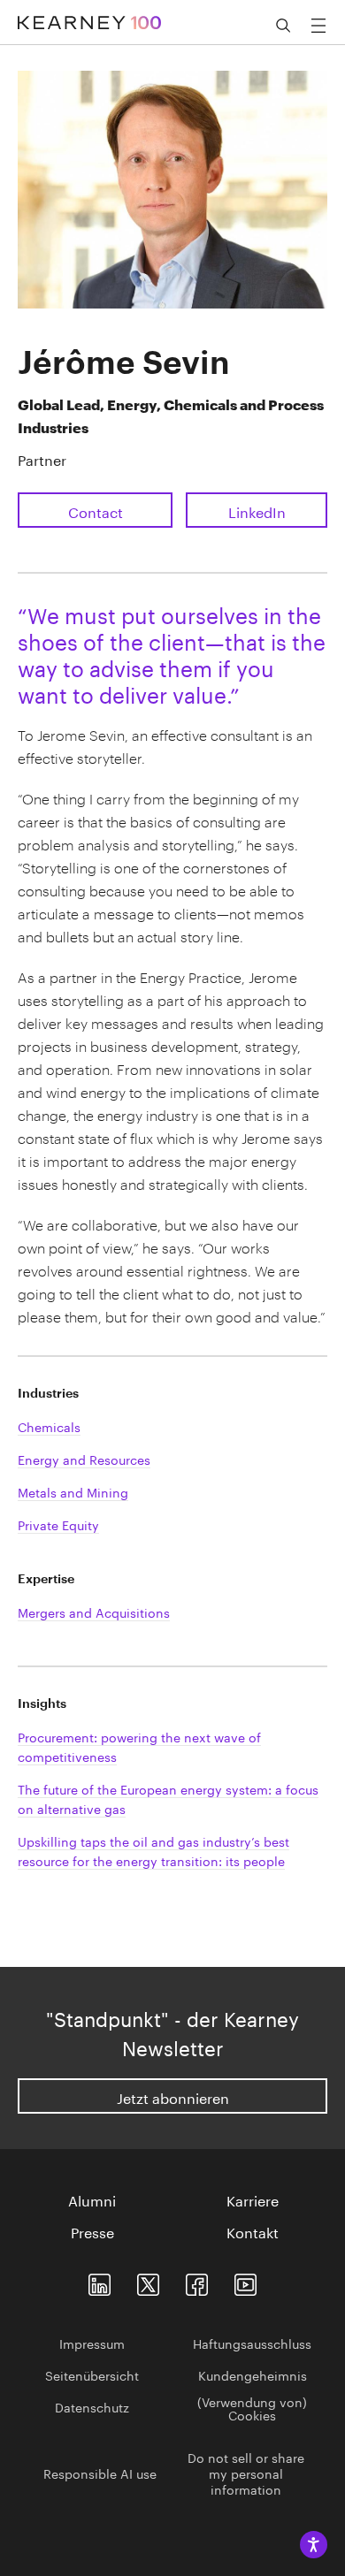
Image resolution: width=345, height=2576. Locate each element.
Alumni (92, 2199)
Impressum (92, 2343)
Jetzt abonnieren (173, 2096)
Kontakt (253, 2231)
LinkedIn (257, 511)
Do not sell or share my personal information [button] (246, 2473)
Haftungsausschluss (252, 2343)
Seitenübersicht (92, 2374)
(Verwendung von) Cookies (252, 2408)
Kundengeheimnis (253, 2374)
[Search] (283, 26)
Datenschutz (92, 2406)
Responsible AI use (100, 2473)
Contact (96, 511)
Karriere (253, 2199)
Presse (92, 2231)
